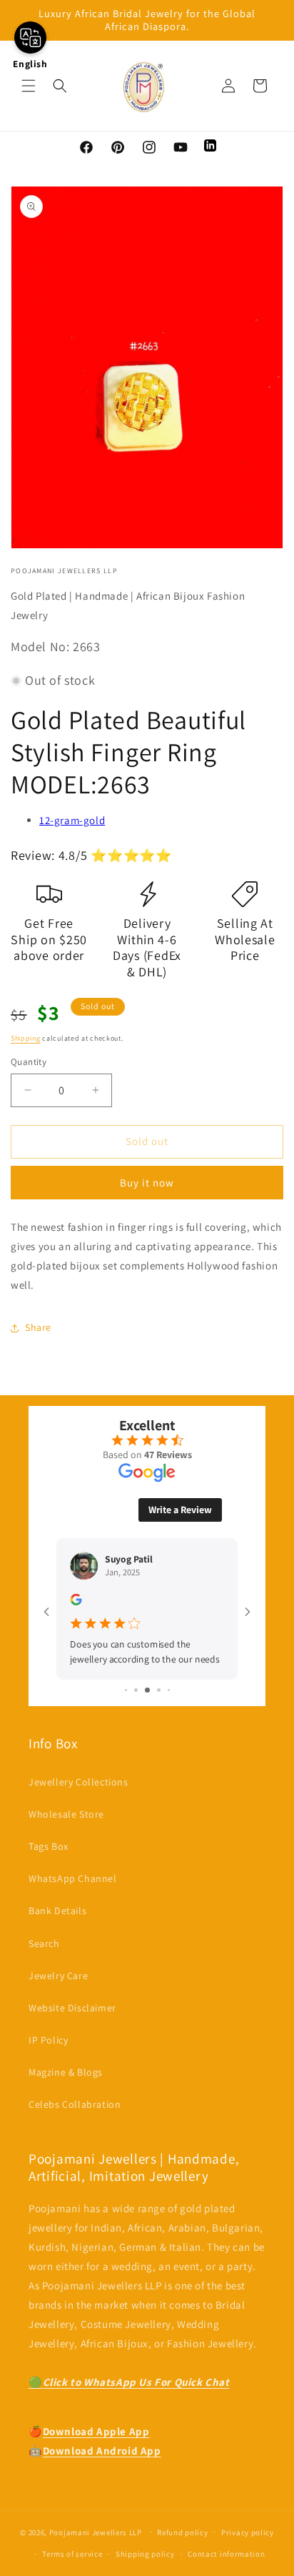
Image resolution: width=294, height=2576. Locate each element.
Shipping (26, 1038)
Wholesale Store (66, 1814)
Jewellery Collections (78, 1782)
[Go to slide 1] (126, 1690)
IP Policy (48, 2040)
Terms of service (72, 2554)
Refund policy (182, 2532)
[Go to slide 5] (169, 1690)
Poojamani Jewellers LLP (96, 2532)
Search (44, 1943)
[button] (29, 86)
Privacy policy (248, 2532)
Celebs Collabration (75, 2104)
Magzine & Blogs (66, 2072)
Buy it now (147, 1183)
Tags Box (49, 1846)
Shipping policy (145, 2554)
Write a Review (180, 1510)
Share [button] (38, 1327)
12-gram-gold (72, 820)
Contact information (226, 2554)
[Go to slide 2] (136, 1690)
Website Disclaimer (72, 2008)
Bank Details (57, 1911)
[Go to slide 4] (159, 1690)
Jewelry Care (58, 1976)
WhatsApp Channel (73, 1878)
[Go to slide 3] (147, 1690)
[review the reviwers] (76, 1601)
